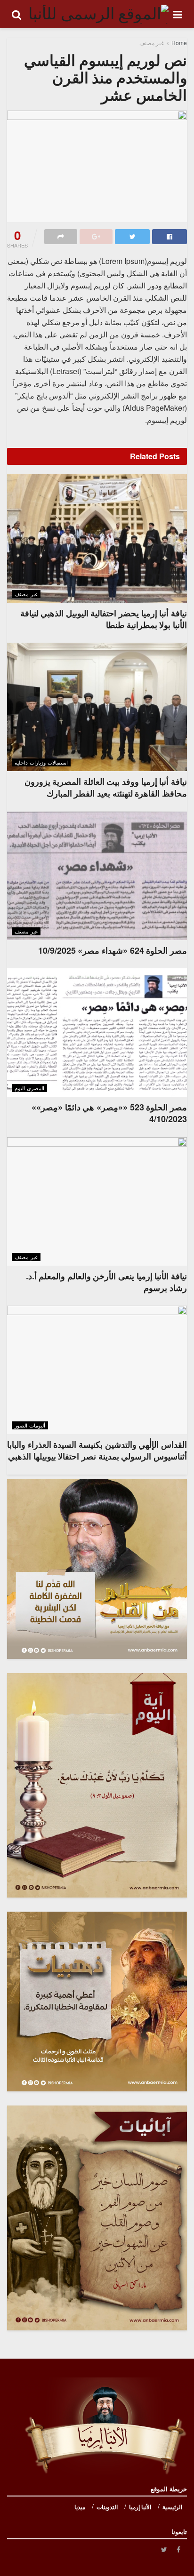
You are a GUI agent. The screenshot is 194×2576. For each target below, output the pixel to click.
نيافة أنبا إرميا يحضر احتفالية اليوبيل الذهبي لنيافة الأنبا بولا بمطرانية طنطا (104, 619)
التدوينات (107, 2507)
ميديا (80, 2507)
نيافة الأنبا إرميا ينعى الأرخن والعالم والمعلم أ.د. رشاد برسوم (106, 1282)
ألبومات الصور (30, 1425)
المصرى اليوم (29, 1088)
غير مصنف (152, 43)
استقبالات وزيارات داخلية (41, 762)
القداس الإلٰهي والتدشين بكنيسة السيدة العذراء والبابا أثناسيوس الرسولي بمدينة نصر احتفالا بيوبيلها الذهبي (97, 1450)
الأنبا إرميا (140, 2507)
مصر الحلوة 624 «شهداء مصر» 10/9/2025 (113, 950)
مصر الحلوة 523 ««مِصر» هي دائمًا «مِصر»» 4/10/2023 (109, 1113)
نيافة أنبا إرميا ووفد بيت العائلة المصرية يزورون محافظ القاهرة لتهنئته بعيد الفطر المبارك (106, 787)
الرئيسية (172, 2507)
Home (179, 43)
